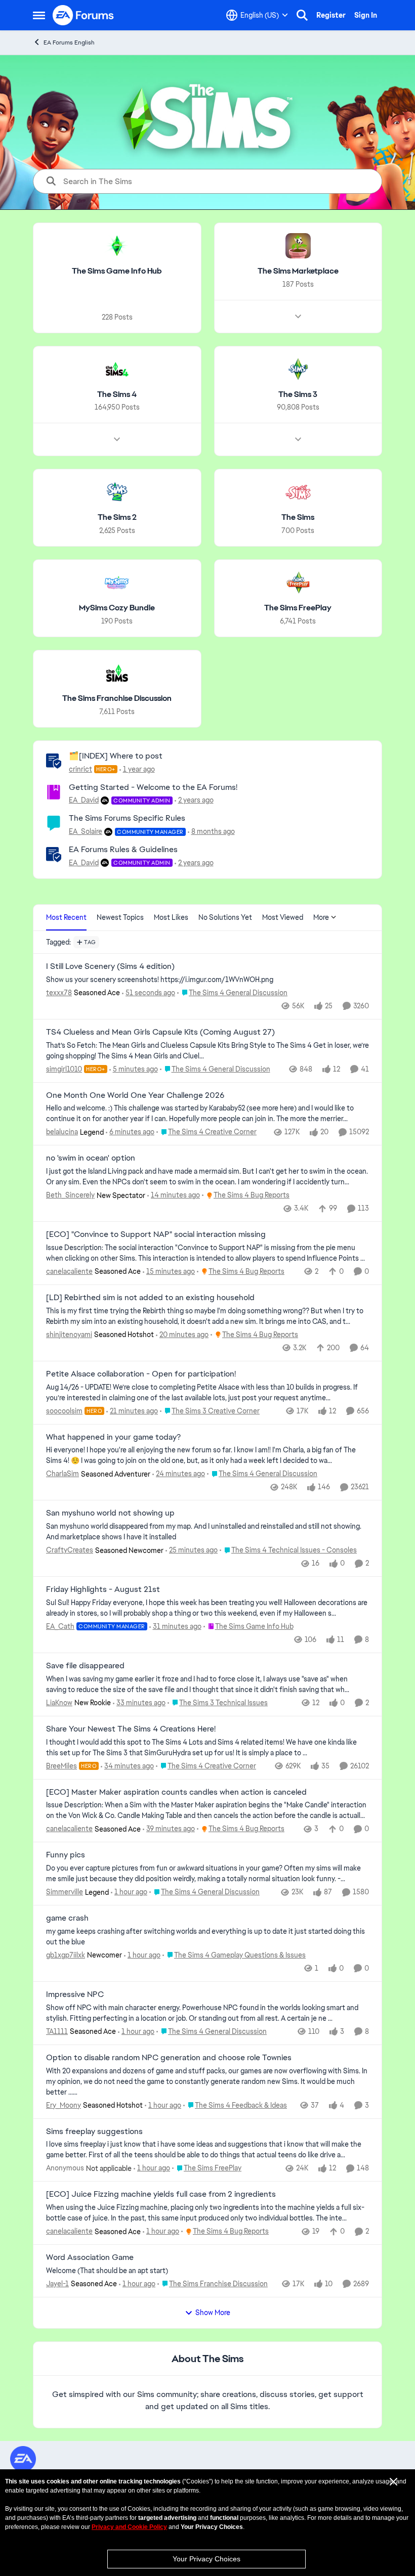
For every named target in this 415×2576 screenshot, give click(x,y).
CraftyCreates (70, 1550)
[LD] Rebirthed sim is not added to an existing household (150, 1298)
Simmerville (65, 1892)
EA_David (84, 800)
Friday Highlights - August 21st (103, 1589)
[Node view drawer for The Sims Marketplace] (298, 317)
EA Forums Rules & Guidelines (123, 849)
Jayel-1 (57, 2284)
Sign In (366, 15)
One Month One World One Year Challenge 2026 (135, 1095)
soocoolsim (64, 1411)
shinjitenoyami (69, 1335)
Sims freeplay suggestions (94, 2131)
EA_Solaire (86, 831)
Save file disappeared (85, 1666)
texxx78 (59, 993)
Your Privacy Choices (206, 2559)
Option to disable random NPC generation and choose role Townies (169, 2058)
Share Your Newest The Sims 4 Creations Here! (131, 1729)
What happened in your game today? (113, 1437)
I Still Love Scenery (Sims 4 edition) (110, 966)
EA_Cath (60, 1626)
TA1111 (57, 2031)
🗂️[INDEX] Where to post (116, 756)
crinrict (80, 769)
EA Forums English (69, 42)
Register (331, 15)
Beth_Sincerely (70, 1195)
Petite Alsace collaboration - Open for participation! (141, 1374)
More (321, 917)
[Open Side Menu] (39, 15)
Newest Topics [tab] (120, 917)
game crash (67, 1918)
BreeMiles (61, 1766)
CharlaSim (63, 1474)
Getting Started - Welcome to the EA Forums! (153, 787)
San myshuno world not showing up (110, 1513)
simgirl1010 (64, 1069)
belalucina (62, 1132)
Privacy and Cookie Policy (129, 2527)
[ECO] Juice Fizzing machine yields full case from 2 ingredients (161, 2194)
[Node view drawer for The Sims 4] (117, 439)
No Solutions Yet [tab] (225, 917)
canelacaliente (69, 1271)
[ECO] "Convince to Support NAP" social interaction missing (156, 1234)
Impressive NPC (75, 1994)
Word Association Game (90, 2257)
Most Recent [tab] (66, 917)
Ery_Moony (64, 2105)
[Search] (302, 15)
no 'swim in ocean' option (91, 1158)
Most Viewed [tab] (283, 917)
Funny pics (66, 1855)
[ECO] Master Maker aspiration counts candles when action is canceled (176, 1792)
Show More (213, 2313)
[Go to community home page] (84, 15)
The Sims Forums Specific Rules (127, 818)
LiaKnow (59, 1703)
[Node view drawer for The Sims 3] (298, 439)
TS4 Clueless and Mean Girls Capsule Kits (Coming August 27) (160, 1032)
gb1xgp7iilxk (66, 1955)
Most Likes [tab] (171, 917)
